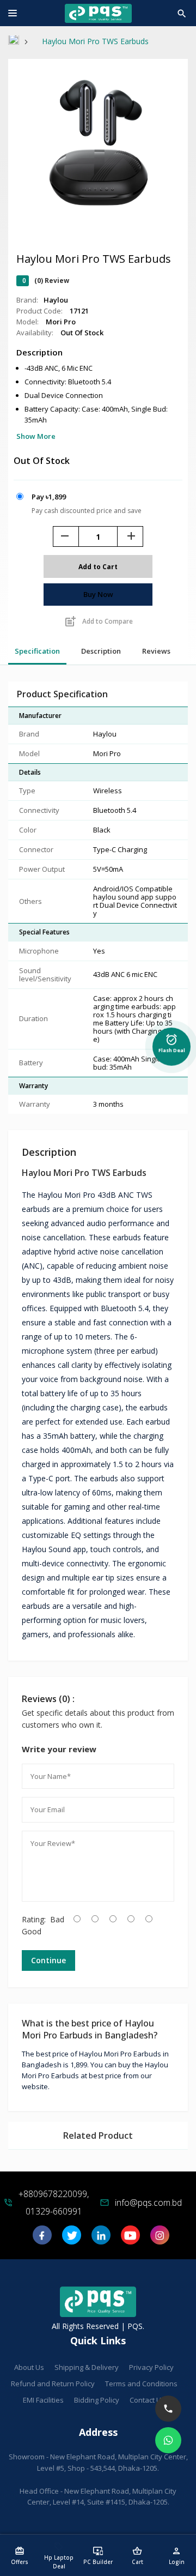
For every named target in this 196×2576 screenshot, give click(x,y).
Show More (36, 436)
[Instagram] (160, 2239)
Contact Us (147, 2400)
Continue (48, 1960)
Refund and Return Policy (53, 2384)
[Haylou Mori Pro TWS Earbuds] (98, 214)
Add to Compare (98, 622)
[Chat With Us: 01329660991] (168, 2440)
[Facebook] (42, 2239)
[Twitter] (72, 2239)
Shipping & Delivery (87, 2367)
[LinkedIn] (101, 2239)
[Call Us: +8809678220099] (168, 2409)
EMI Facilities (43, 2400)
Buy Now (98, 594)
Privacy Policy (151, 2367)
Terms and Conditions (141, 2384)
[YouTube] (130, 2239)
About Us (29, 2367)
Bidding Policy (97, 2400)
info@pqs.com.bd (148, 2203)
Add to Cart (98, 567)
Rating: (34, 1919)
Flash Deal (172, 1042)
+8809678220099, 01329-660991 (54, 2203)
